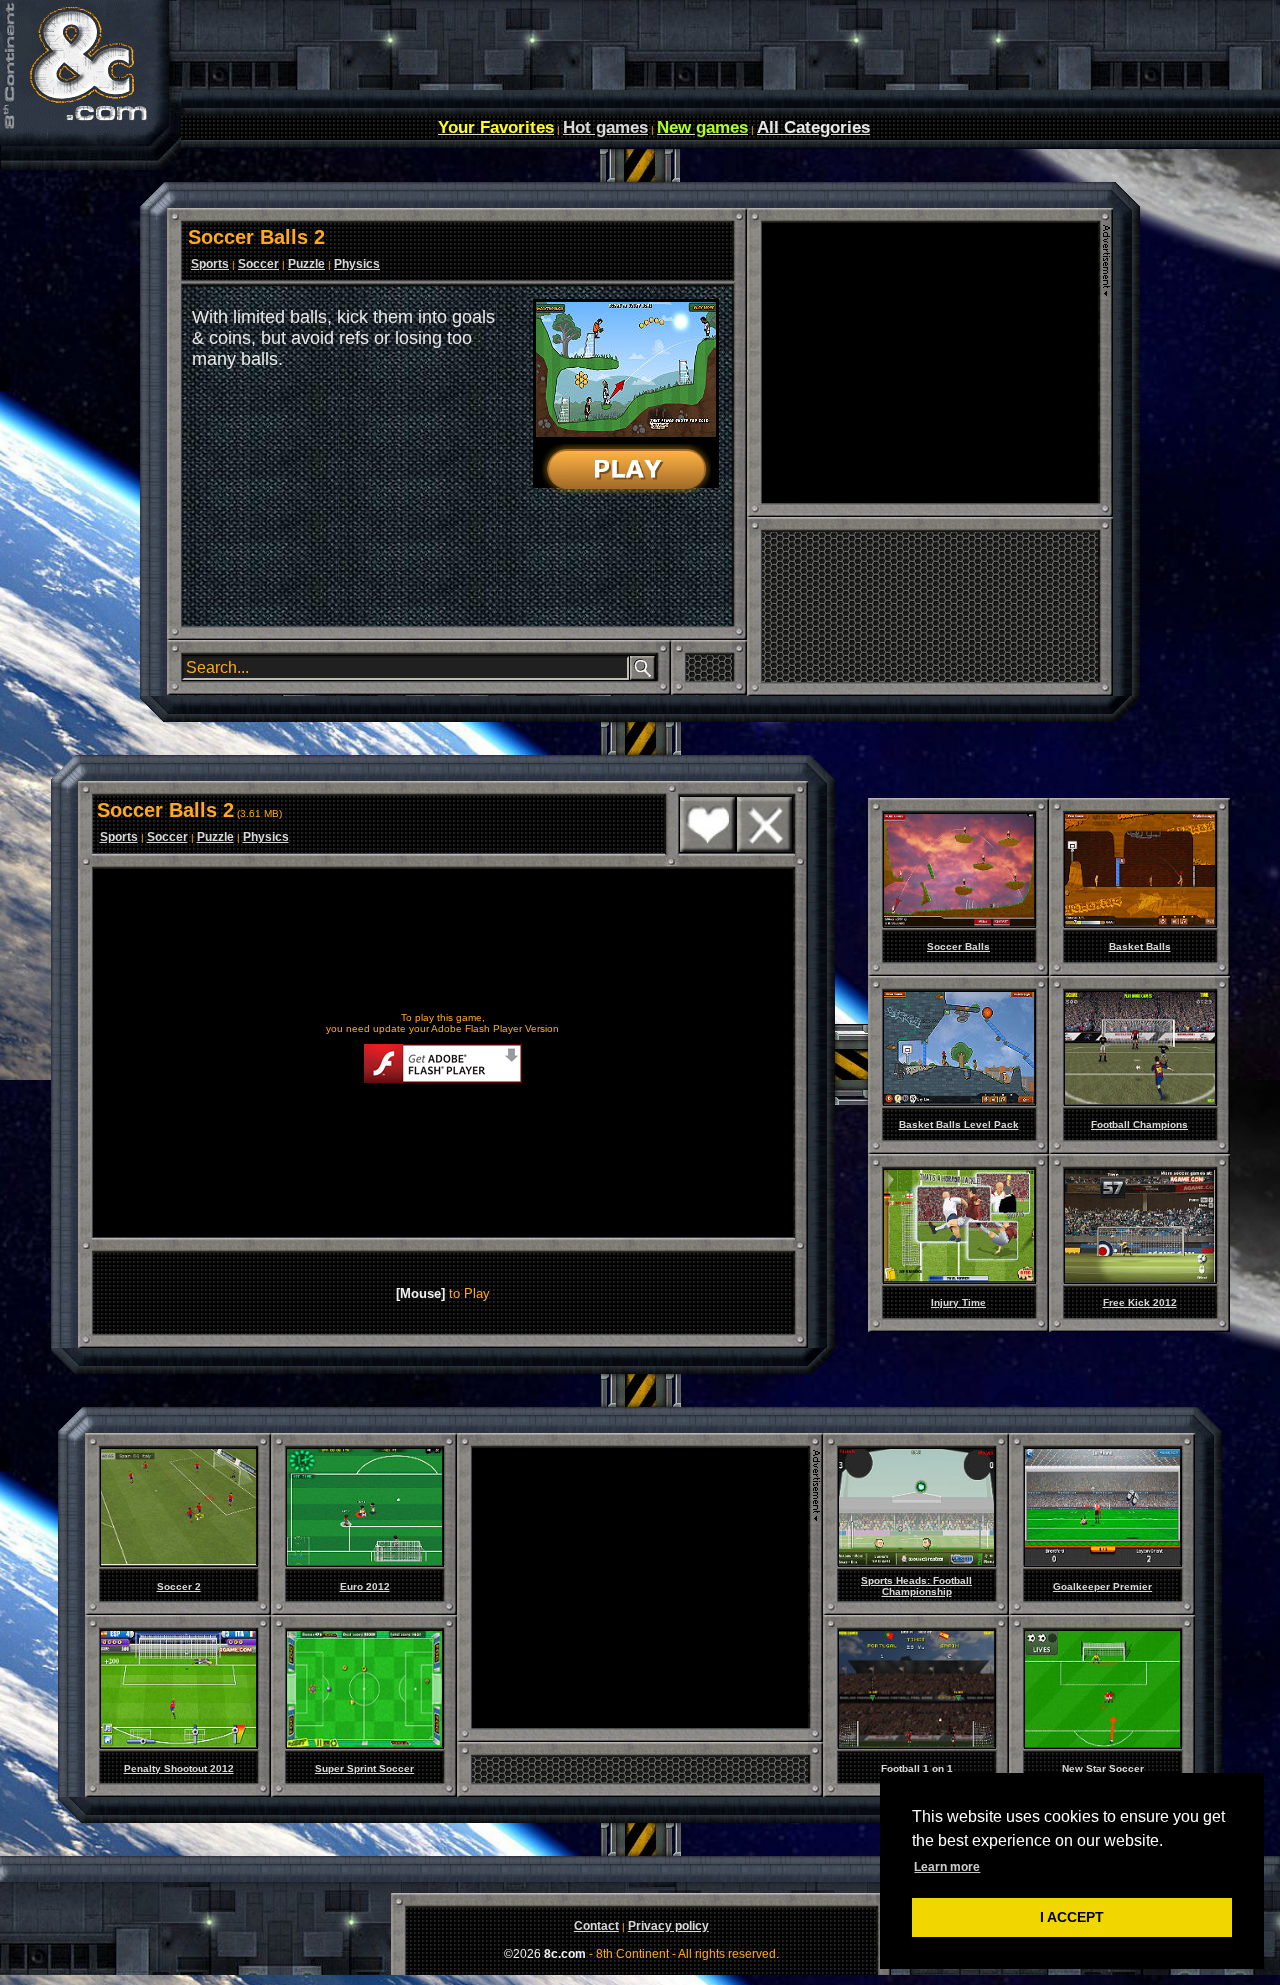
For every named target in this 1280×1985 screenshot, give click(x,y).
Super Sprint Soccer (364, 1768)
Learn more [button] (947, 1867)
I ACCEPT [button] (1072, 1917)
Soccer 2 (179, 1586)
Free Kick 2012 (1140, 1302)
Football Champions (1139, 1124)
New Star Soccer (1103, 1768)
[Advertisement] (930, 363)
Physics (357, 264)
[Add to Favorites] (707, 849)
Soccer (258, 264)
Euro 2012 (365, 1586)
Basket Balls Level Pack (959, 1124)
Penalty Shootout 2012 (179, 1768)
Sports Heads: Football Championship (916, 1586)
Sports (210, 264)
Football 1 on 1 (917, 1768)
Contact (596, 1926)
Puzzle (306, 264)
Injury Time (958, 1302)
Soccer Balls (958, 946)
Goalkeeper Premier (1102, 1586)
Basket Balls (1140, 946)
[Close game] (764, 849)
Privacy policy (668, 1926)
